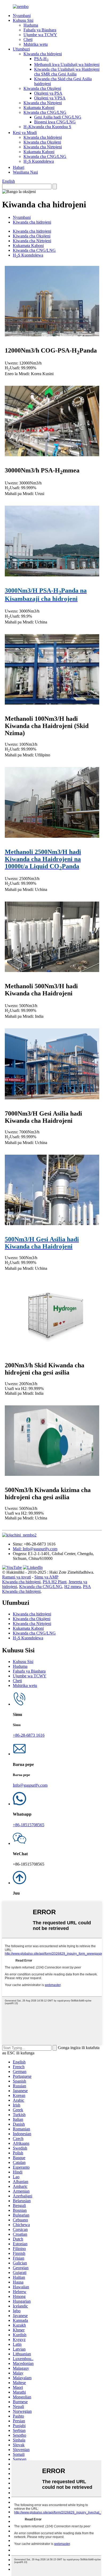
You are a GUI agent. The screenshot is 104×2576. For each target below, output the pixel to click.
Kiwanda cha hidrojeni (43, 54)
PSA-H (41, 59)
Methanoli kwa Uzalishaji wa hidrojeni (67, 64)
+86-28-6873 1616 (29, 1735)
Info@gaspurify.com (30, 1785)
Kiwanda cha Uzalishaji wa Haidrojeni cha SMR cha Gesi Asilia (67, 72)
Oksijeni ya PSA (48, 93)
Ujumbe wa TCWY (40, 35)
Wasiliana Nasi (25, 172)
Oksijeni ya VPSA (50, 98)
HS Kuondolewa (39, 161)
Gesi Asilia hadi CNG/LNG (58, 117)
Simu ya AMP (46, 1577)
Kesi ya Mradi (25, 133)
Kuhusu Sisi (23, 20)
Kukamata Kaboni (39, 108)
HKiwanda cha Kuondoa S (47, 127)
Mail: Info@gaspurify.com (35, 1549)
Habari (19, 167)
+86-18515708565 (29, 1825)
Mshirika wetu (36, 44)
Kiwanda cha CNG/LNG (45, 112)
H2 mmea (73, 1587)
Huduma (31, 25)
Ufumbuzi (21, 49)
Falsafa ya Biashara (40, 30)
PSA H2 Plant (55, 1582)
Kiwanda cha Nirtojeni (43, 103)
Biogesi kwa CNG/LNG (55, 122)
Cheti (28, 39)
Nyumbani (22, 16)
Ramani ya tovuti (17, 1577)
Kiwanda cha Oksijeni (42, 88)
